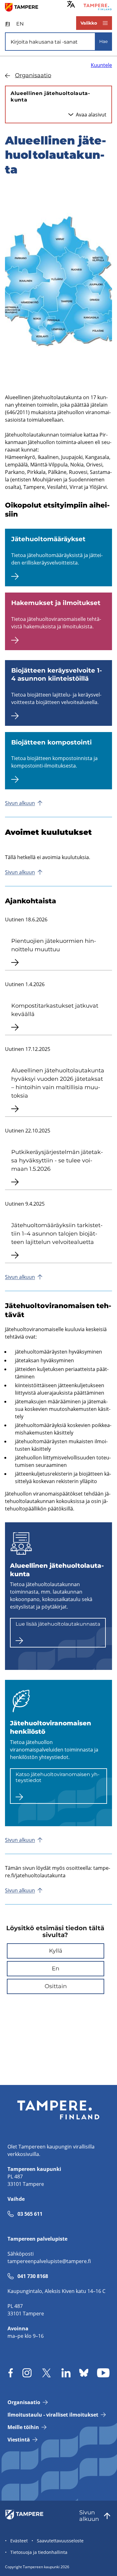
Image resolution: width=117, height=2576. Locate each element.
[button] (56, 1951)
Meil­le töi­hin (23, 2427)
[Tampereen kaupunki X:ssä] (46, 2373)
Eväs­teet (19, 2541)
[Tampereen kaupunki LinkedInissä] (66, 2373)
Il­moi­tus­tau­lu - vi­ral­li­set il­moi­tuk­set (53, 2415)
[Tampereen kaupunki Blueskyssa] (84, 2373)
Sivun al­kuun (20, 803)
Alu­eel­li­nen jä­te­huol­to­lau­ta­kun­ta (50, 97)
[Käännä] (71, 4)
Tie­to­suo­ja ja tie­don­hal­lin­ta (39, 2552)
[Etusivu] (24, 7)
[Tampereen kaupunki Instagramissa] (27, 2373)
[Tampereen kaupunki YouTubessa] (103, 2373)
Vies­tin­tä (19, 2440)
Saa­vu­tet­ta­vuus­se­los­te (60, 2541)
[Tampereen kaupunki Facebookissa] (11, 2373)
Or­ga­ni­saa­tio (33, 75)
